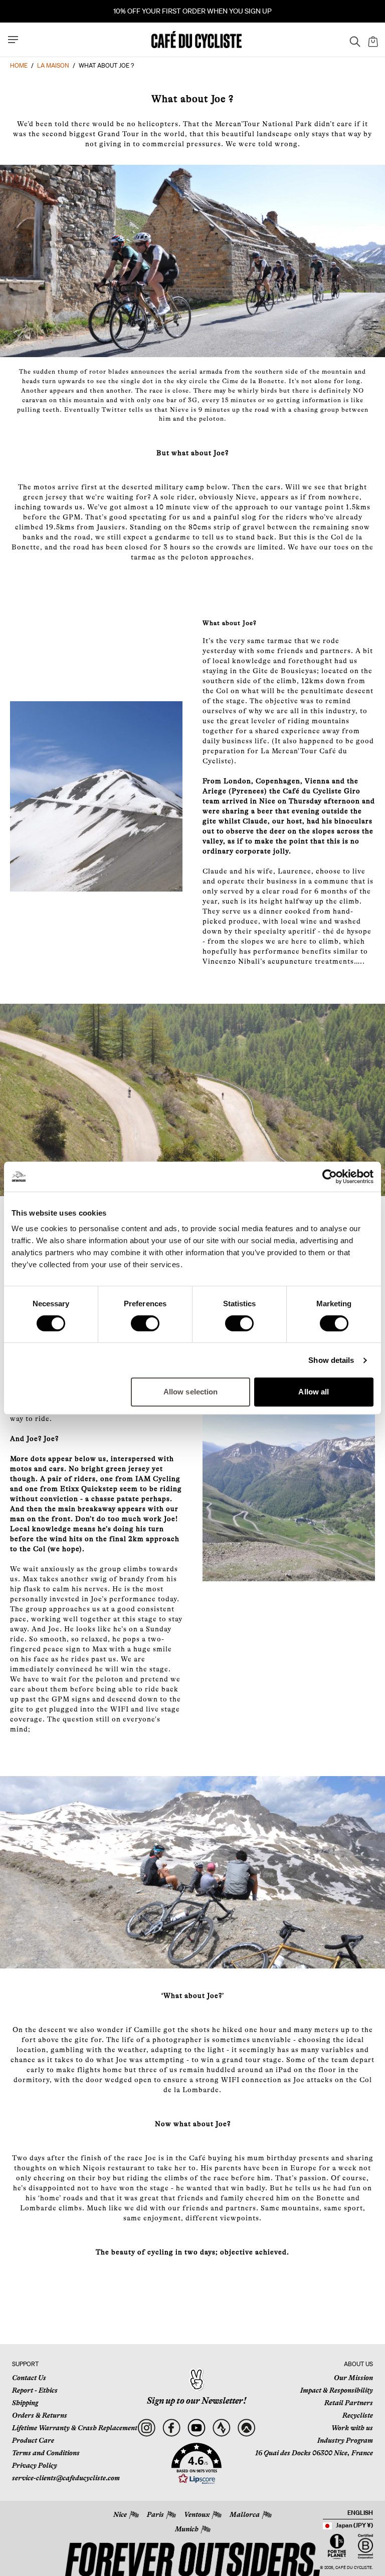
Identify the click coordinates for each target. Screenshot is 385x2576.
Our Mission (353, 2378)
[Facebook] (171, 2428)
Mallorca (245, 2514)
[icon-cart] (372, 40)
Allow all (314, 1392)
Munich (187, 2529)
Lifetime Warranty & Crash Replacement (75, 2428)
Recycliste (358, 2415)
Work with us (352, 2428)
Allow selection (191, 1392)
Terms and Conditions (46, 2453)
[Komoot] (246, 2428)
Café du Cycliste (354, 2568)
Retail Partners (349, 2403)
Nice (120, 2514)
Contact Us (29, 2378)
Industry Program (345, 2440)
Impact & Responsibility (337, 2390)
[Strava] (221, 2428)
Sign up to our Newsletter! (197, 2401)
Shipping (25, 2403)
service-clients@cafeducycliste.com (66, 2478)
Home (19, 65)
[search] (352, 40)
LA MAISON (53, 65)
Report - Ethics (35, 2390)
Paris (155, 2514)
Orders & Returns (40, 2415)
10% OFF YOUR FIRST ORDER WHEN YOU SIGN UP (192, 11)
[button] (197, 2464)
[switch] (145, 1323)
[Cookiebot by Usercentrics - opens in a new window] (330, 1177)
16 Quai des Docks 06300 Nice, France (314, 2453)
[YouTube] (196, 2428)
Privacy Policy (35, 2465)
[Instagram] (146, 2428)
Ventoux (197, 2514)
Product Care (33, 2440)
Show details (331, 1360)
